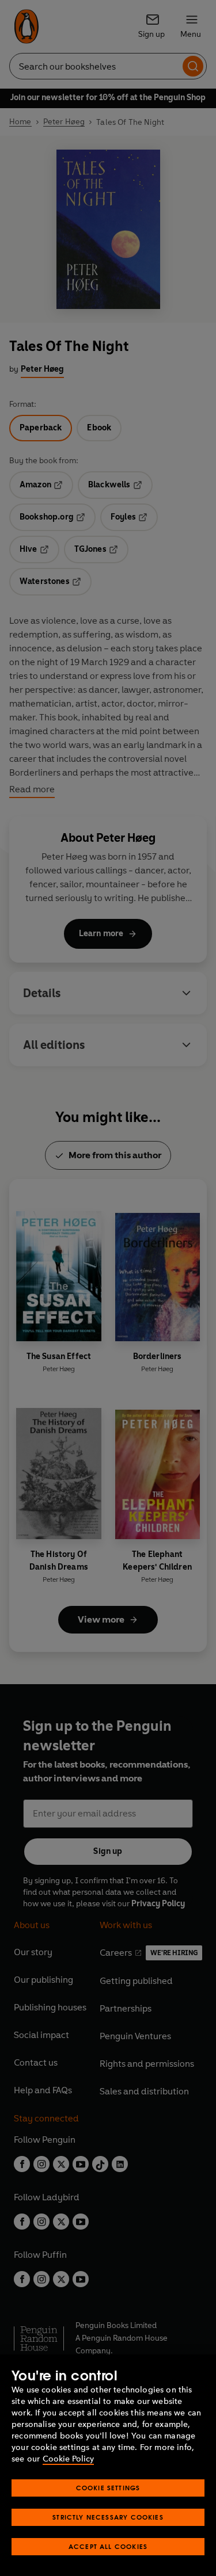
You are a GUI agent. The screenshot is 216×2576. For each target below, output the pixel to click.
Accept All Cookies (108, 2546)
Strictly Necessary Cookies (108, 2517)
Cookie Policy (68, 2459)
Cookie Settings (108, 2488)
